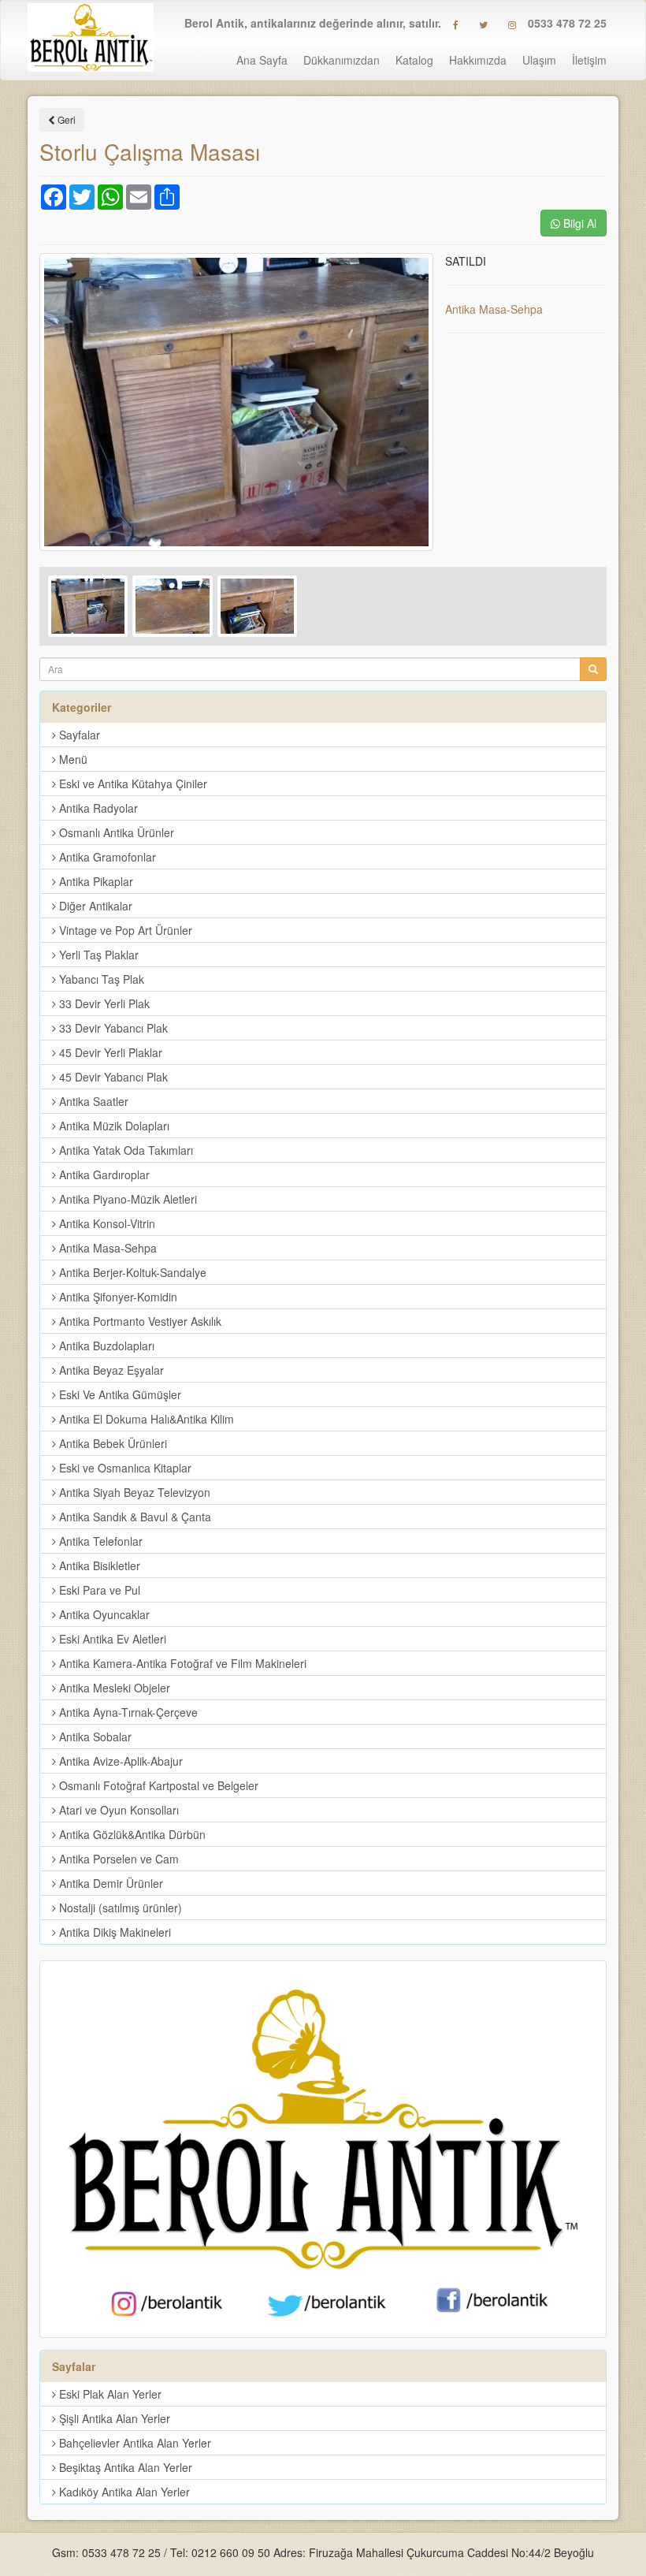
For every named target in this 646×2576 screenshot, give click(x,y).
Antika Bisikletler (98, 1565)
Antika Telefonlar (99, 1541)
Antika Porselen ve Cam (117, 1859)
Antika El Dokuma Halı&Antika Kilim (145, 1419)
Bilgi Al (578, 223)
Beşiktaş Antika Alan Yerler (124, 2467)
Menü (72, 759)
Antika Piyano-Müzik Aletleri (126, 1199)
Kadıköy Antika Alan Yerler (123, 2492)
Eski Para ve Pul (98, 1590)
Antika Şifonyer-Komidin (117, 1297)
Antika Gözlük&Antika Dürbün (131, 1834)
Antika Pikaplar (95, 881)
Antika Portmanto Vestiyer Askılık (139, 1321)
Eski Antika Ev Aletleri (111, 1639)
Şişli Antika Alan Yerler (113, 2418)
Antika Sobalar (94, 1737)
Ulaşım (539, 60)
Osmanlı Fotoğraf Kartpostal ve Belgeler (157, 1785)
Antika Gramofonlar (106, 857)
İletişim (589, 60)
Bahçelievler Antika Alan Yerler (134, 2443)
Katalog (414, 60)
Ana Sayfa (262, 60)
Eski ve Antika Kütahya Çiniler (132, 784)
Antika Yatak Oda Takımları (124, 1150)
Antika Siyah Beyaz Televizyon (133, 1492)
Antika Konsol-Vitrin (106, 1223)
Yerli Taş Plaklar (97, 955)
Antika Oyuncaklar (103, 1614)
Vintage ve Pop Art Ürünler (124, 930)
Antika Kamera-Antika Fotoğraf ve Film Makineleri (181, 1663)
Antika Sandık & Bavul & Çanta (134, 1517)
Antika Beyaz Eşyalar (110, 1370)
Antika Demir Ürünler (110, 1883)
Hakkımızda (478, 60)
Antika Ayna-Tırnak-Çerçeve (127, 1712)
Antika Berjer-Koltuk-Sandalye (131, 1272)
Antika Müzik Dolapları (113, 1126)
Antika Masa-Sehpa (494, 309)
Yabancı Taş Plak (100, 979)
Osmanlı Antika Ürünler (115, 832)
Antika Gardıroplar (103, 1174)
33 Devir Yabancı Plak (112, 1028)
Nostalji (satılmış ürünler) (119, 1908)
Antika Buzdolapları (105, 1346)
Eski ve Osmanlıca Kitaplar (124, 1468)
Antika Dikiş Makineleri (113, 1932)
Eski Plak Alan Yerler (109, 2394)
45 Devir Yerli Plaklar (109, 1052)
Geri (65, 119)
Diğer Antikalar (94, 906)
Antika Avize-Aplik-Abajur (119, 1761)
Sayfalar (78, 735)
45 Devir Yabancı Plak (112, 1077)
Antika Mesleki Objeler (113, 1688)
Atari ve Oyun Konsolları (117, 1810)
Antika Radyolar (97, 808)
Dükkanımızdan (342, 60)
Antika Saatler (92, 1101)
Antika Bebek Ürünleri (111, 1443)
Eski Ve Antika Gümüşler (119, 1394)
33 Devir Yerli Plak (103, 1003)
